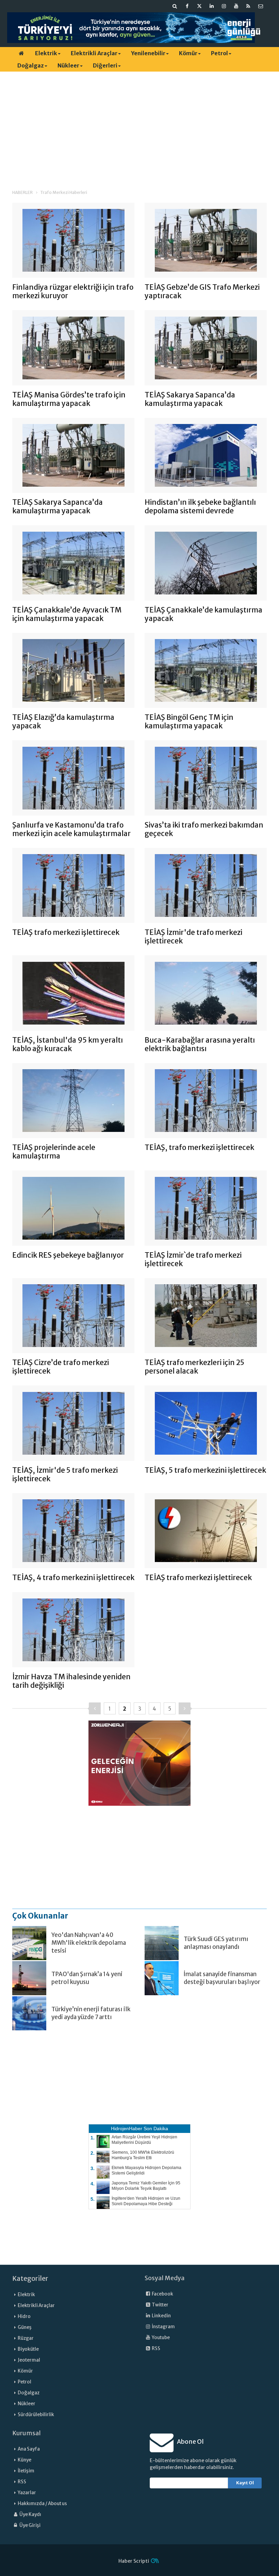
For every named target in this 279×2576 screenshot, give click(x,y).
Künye (24, 2460)
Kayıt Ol (245, 2483)
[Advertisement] (139, 124)
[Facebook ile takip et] (187, 6)
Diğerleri (105, 65)
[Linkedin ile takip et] (212, 6)
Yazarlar (27, 2493)
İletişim (26, 2471)
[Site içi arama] (175, 6)
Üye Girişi (30, 2525)
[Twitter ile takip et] (199, 6)
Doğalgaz (31, 65)
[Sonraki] (185, 1708)
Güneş (25, 2327)
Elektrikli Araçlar (94, 53)
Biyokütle (28, 2349)
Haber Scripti (134, 2561)
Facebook (162, 2294)
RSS (156, 2348)
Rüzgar (26, 2338)
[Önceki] (95, 1708)
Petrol (219, 53)
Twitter (160, 2305)
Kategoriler (30, 2278)
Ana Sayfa (29, 2449)
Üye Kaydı (30, 2514)
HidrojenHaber (127, 2128)
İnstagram (163, 2327)
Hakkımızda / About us (42, 2504)
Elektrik (46, 53)
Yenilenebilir (148, 53)
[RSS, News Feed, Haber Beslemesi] (248, 6)
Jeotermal (29, 2360)
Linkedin (161, 2316)
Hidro (24, 2316)
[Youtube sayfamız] (236, 6)
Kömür (188, 53)
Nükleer (68, 65)
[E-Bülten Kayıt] (261, 6)
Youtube (160, 2338)
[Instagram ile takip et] (224, 6)
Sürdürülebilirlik (36, 2415)
